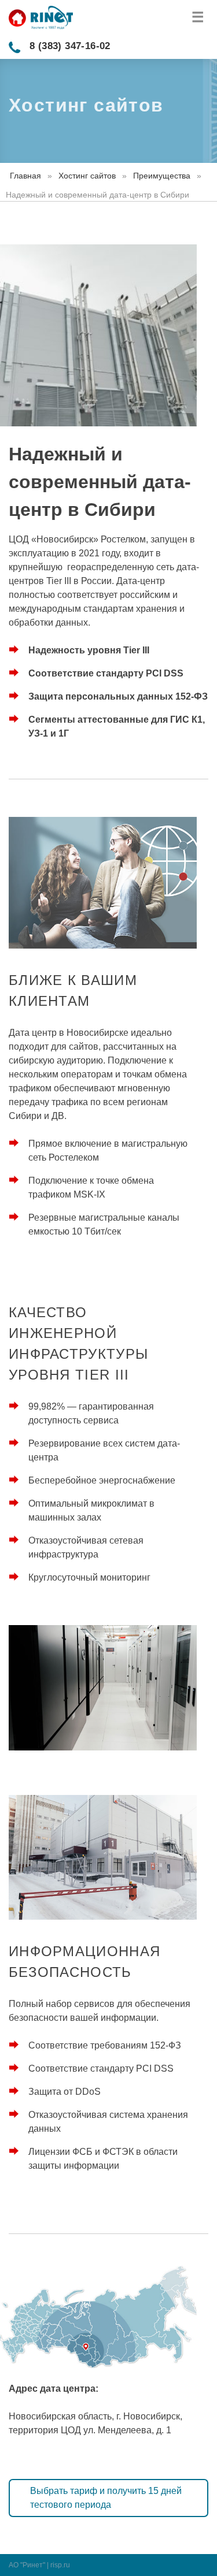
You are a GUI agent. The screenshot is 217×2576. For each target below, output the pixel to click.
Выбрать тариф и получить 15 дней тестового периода (106, 2498)
